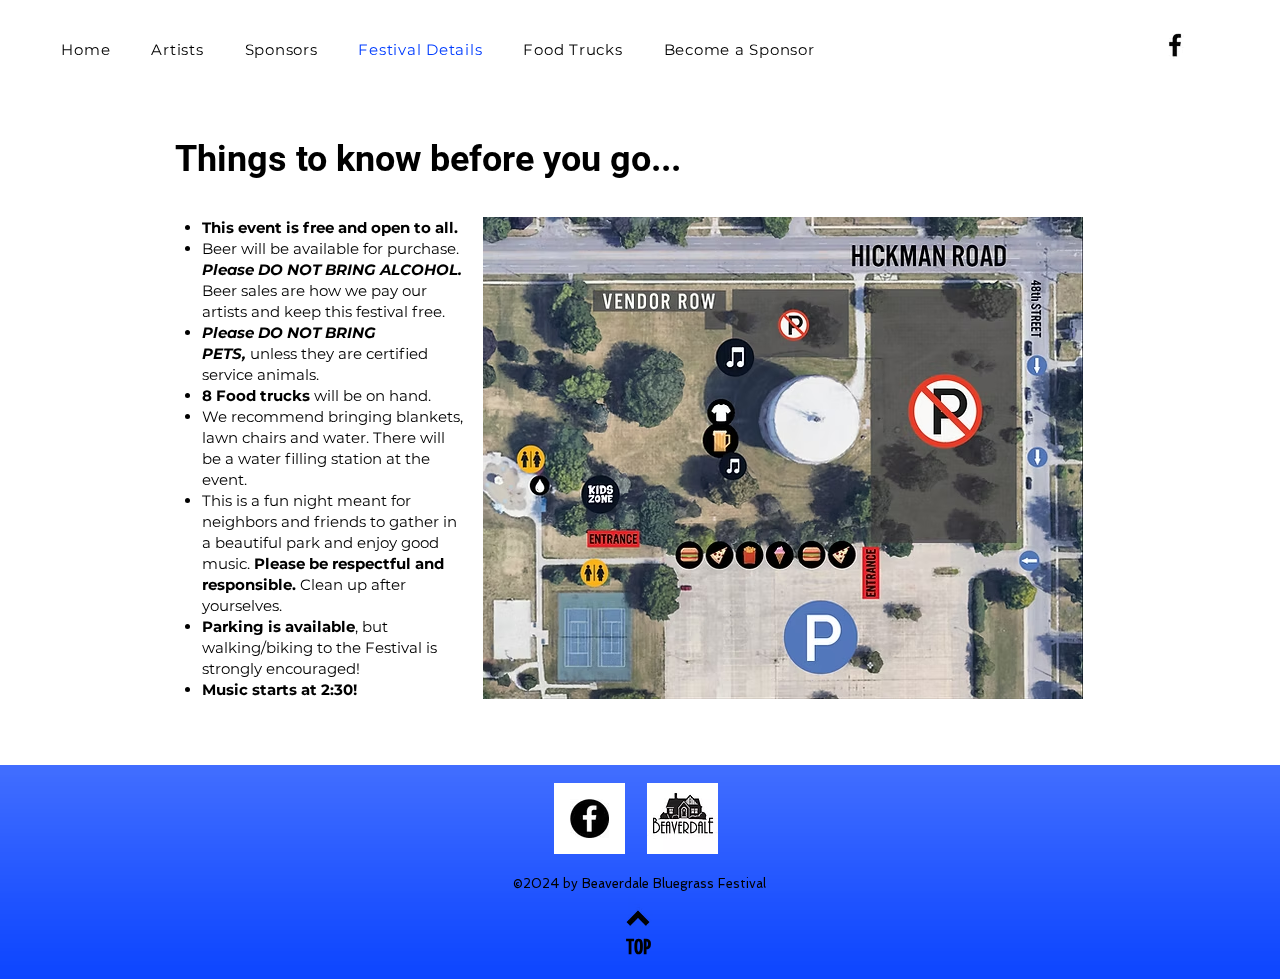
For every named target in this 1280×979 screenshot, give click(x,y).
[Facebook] (589, 818)
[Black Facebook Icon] (1175, 45)
